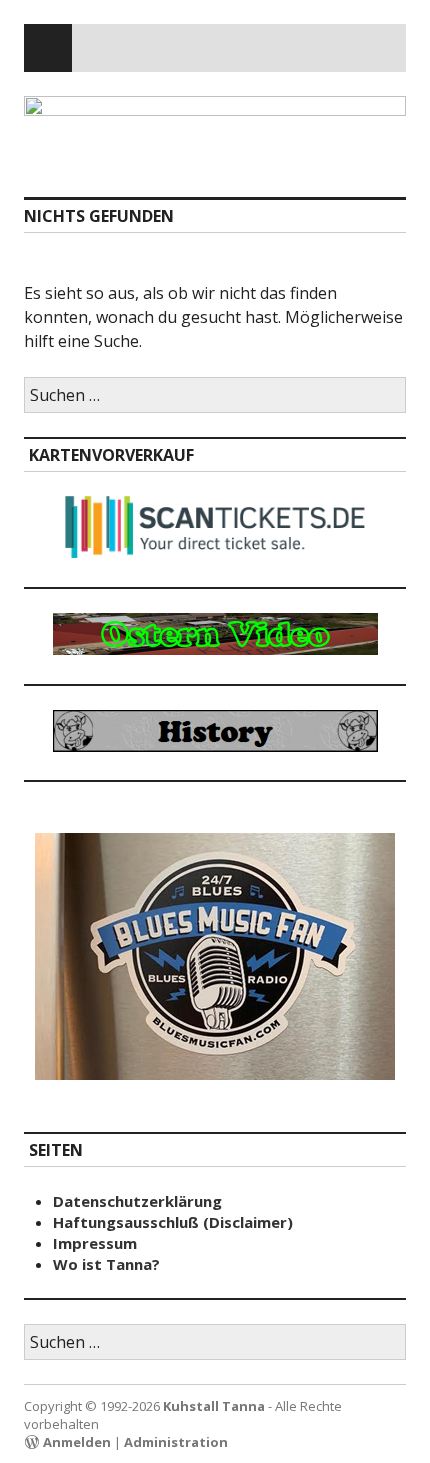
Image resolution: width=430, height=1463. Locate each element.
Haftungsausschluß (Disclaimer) (173, 1222)
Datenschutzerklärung (137, 1201)
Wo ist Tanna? (106, 1264)
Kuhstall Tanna (214, 1406)
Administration (176, 1442)
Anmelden (77, 1442)
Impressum (95, 1243)
